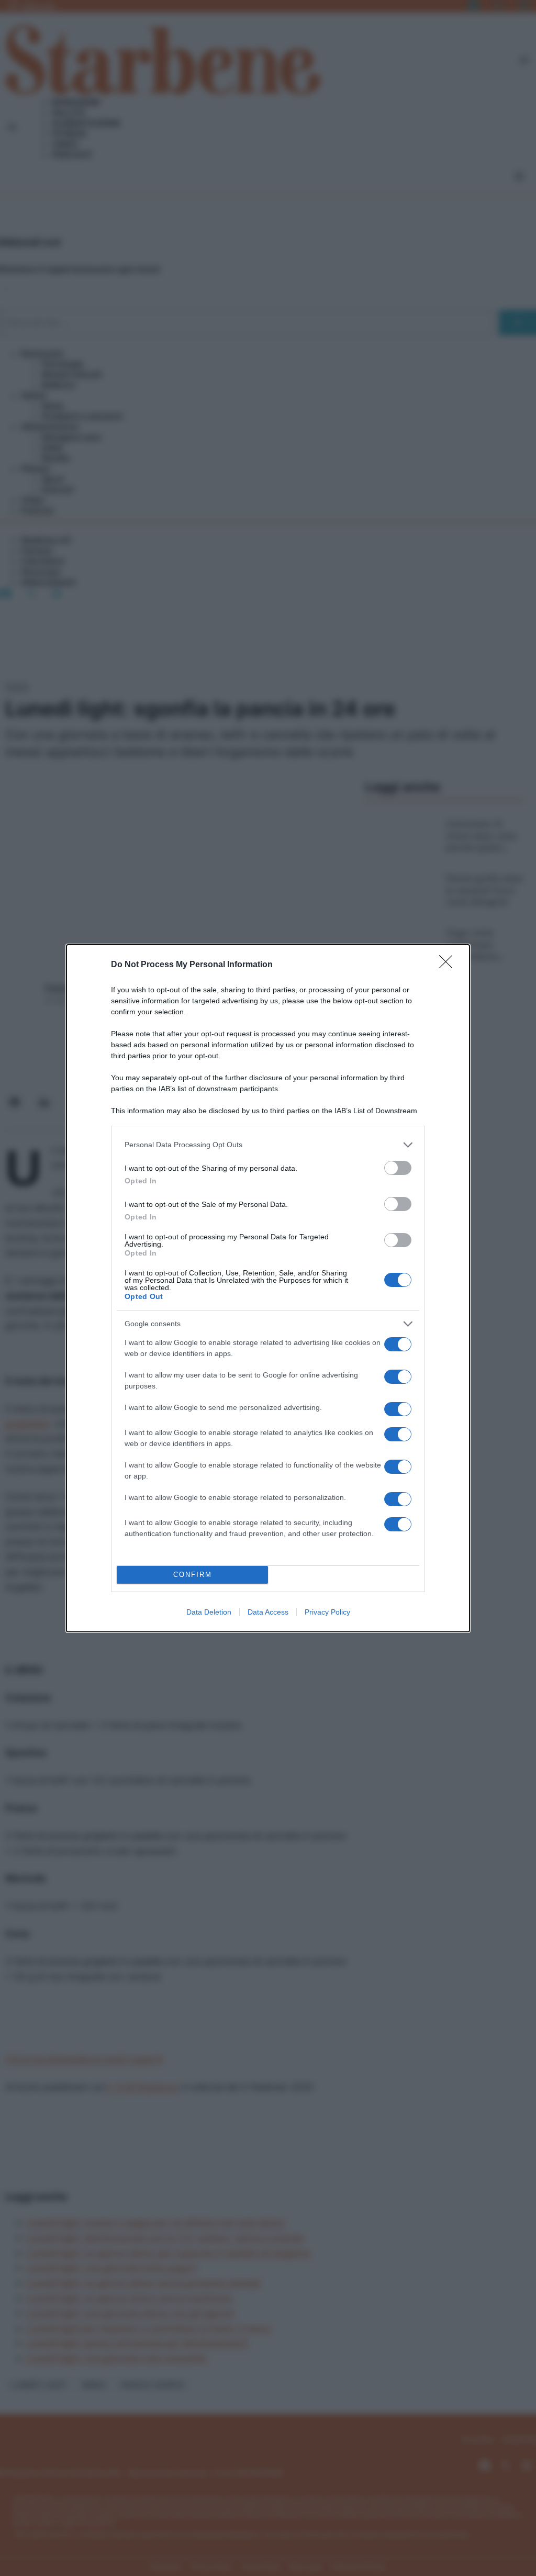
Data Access (268, 1612)
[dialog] (268, 1288)
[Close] (449, 965)
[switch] (398, 1168)
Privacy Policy (327, 1612)
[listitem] (268, 1145)
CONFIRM (193, 1575)
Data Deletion (209, 1612)
